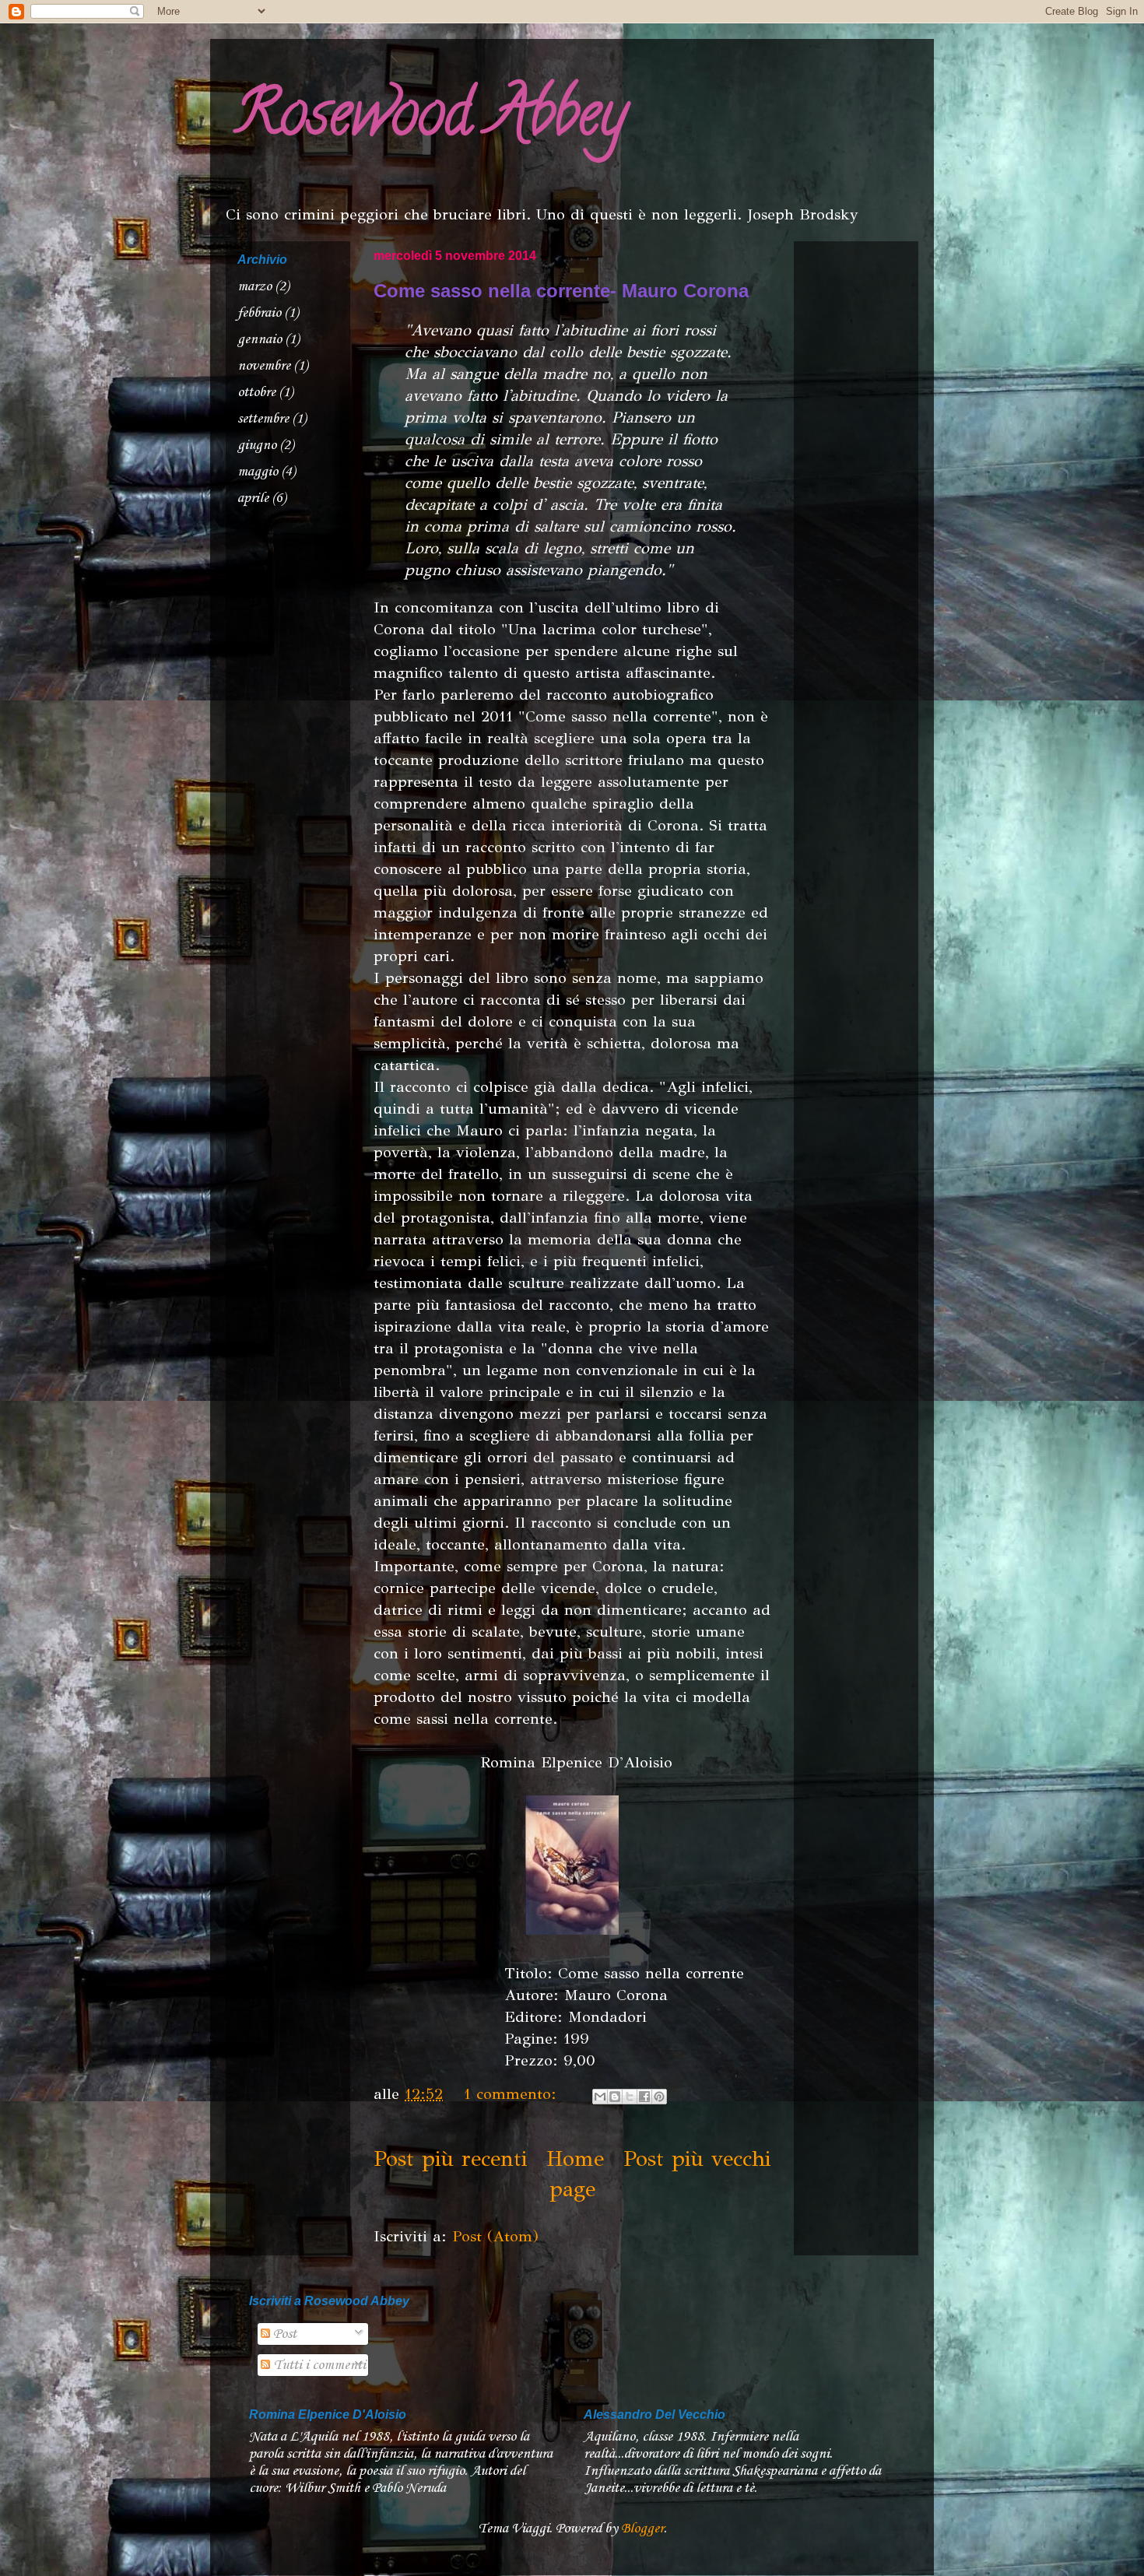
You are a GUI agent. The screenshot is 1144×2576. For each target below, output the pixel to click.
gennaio (260, 339)
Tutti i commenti (318, 2365)
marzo (254, 286)
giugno (257, 445)
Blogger (642, 2529)
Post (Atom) (495, 2236)
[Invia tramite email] (600, 2097)
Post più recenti (450, 2158)
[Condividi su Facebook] (644, 2097)
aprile (253, 498)
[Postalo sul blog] (615, 2097)
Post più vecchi (697, 2158)
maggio (258, 472)
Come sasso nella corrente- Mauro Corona (561, 291)
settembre (263, 419)
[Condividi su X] (630, 2097)
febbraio (259, 313)
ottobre (256, 392)
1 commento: (513, 2094)
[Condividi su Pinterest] (659, 2097)
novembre (264, 366)
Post (283, 2334)
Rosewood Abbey (430, 120)
